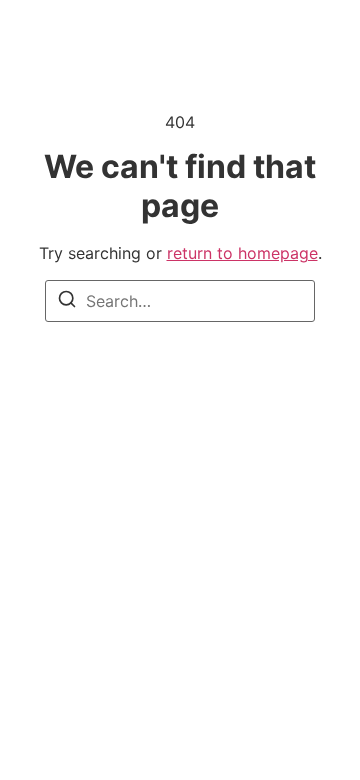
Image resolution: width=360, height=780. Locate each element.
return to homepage (242, 253)
